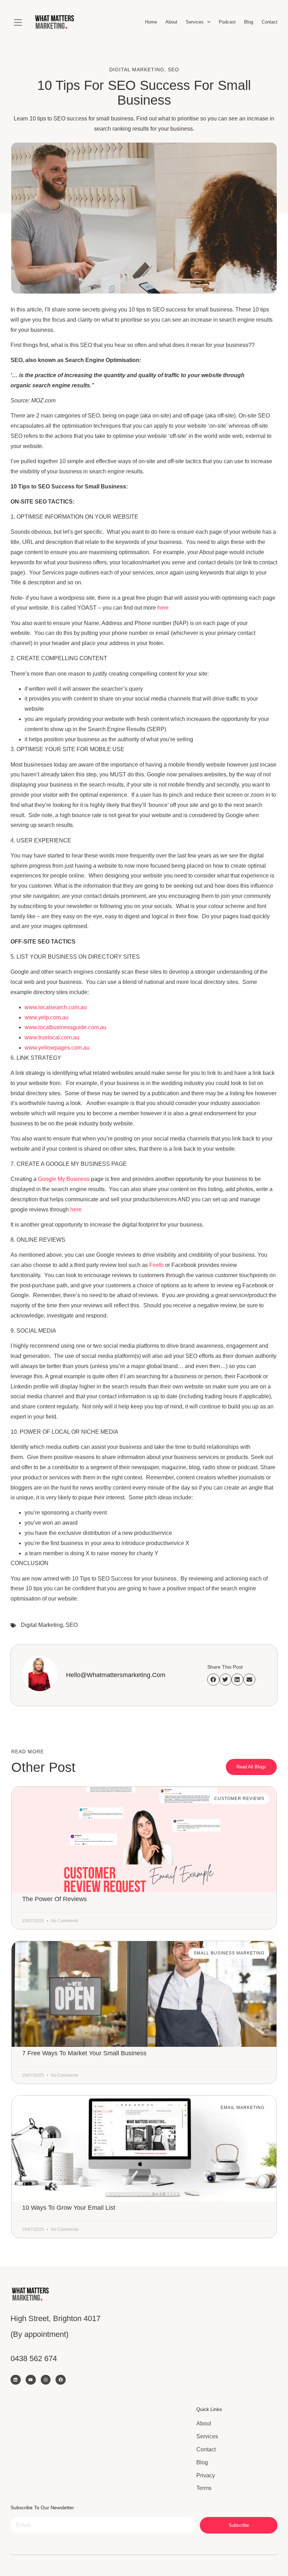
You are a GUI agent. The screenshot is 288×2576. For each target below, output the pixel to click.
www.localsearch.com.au (56, 1007)
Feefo (156, 1265)
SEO (174, 70)
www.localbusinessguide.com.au (66, 1027)
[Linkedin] (16, 2380)
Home (151, 22)
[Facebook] (61, 2380)
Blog (249, 22)
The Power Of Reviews (54, 1899)
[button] (213, 1680)
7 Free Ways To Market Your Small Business (84, 2053)
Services (195, 22)
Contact (270, 22)
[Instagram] (46, 2380)
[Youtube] (31, 2380)
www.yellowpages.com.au (57, 1048)
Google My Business (64, 1179)
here (163, 608)
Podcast (227, 22)
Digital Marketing (137, 70)
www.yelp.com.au (47, 1017)
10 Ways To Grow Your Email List (69, 2208)
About (171, 22)
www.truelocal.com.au (52, 1037)
